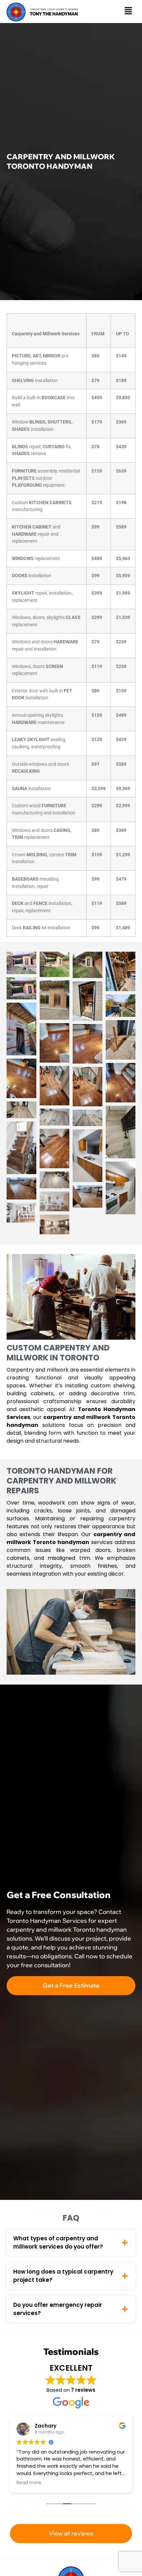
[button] (129, 12)
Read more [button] (29, 2483)
